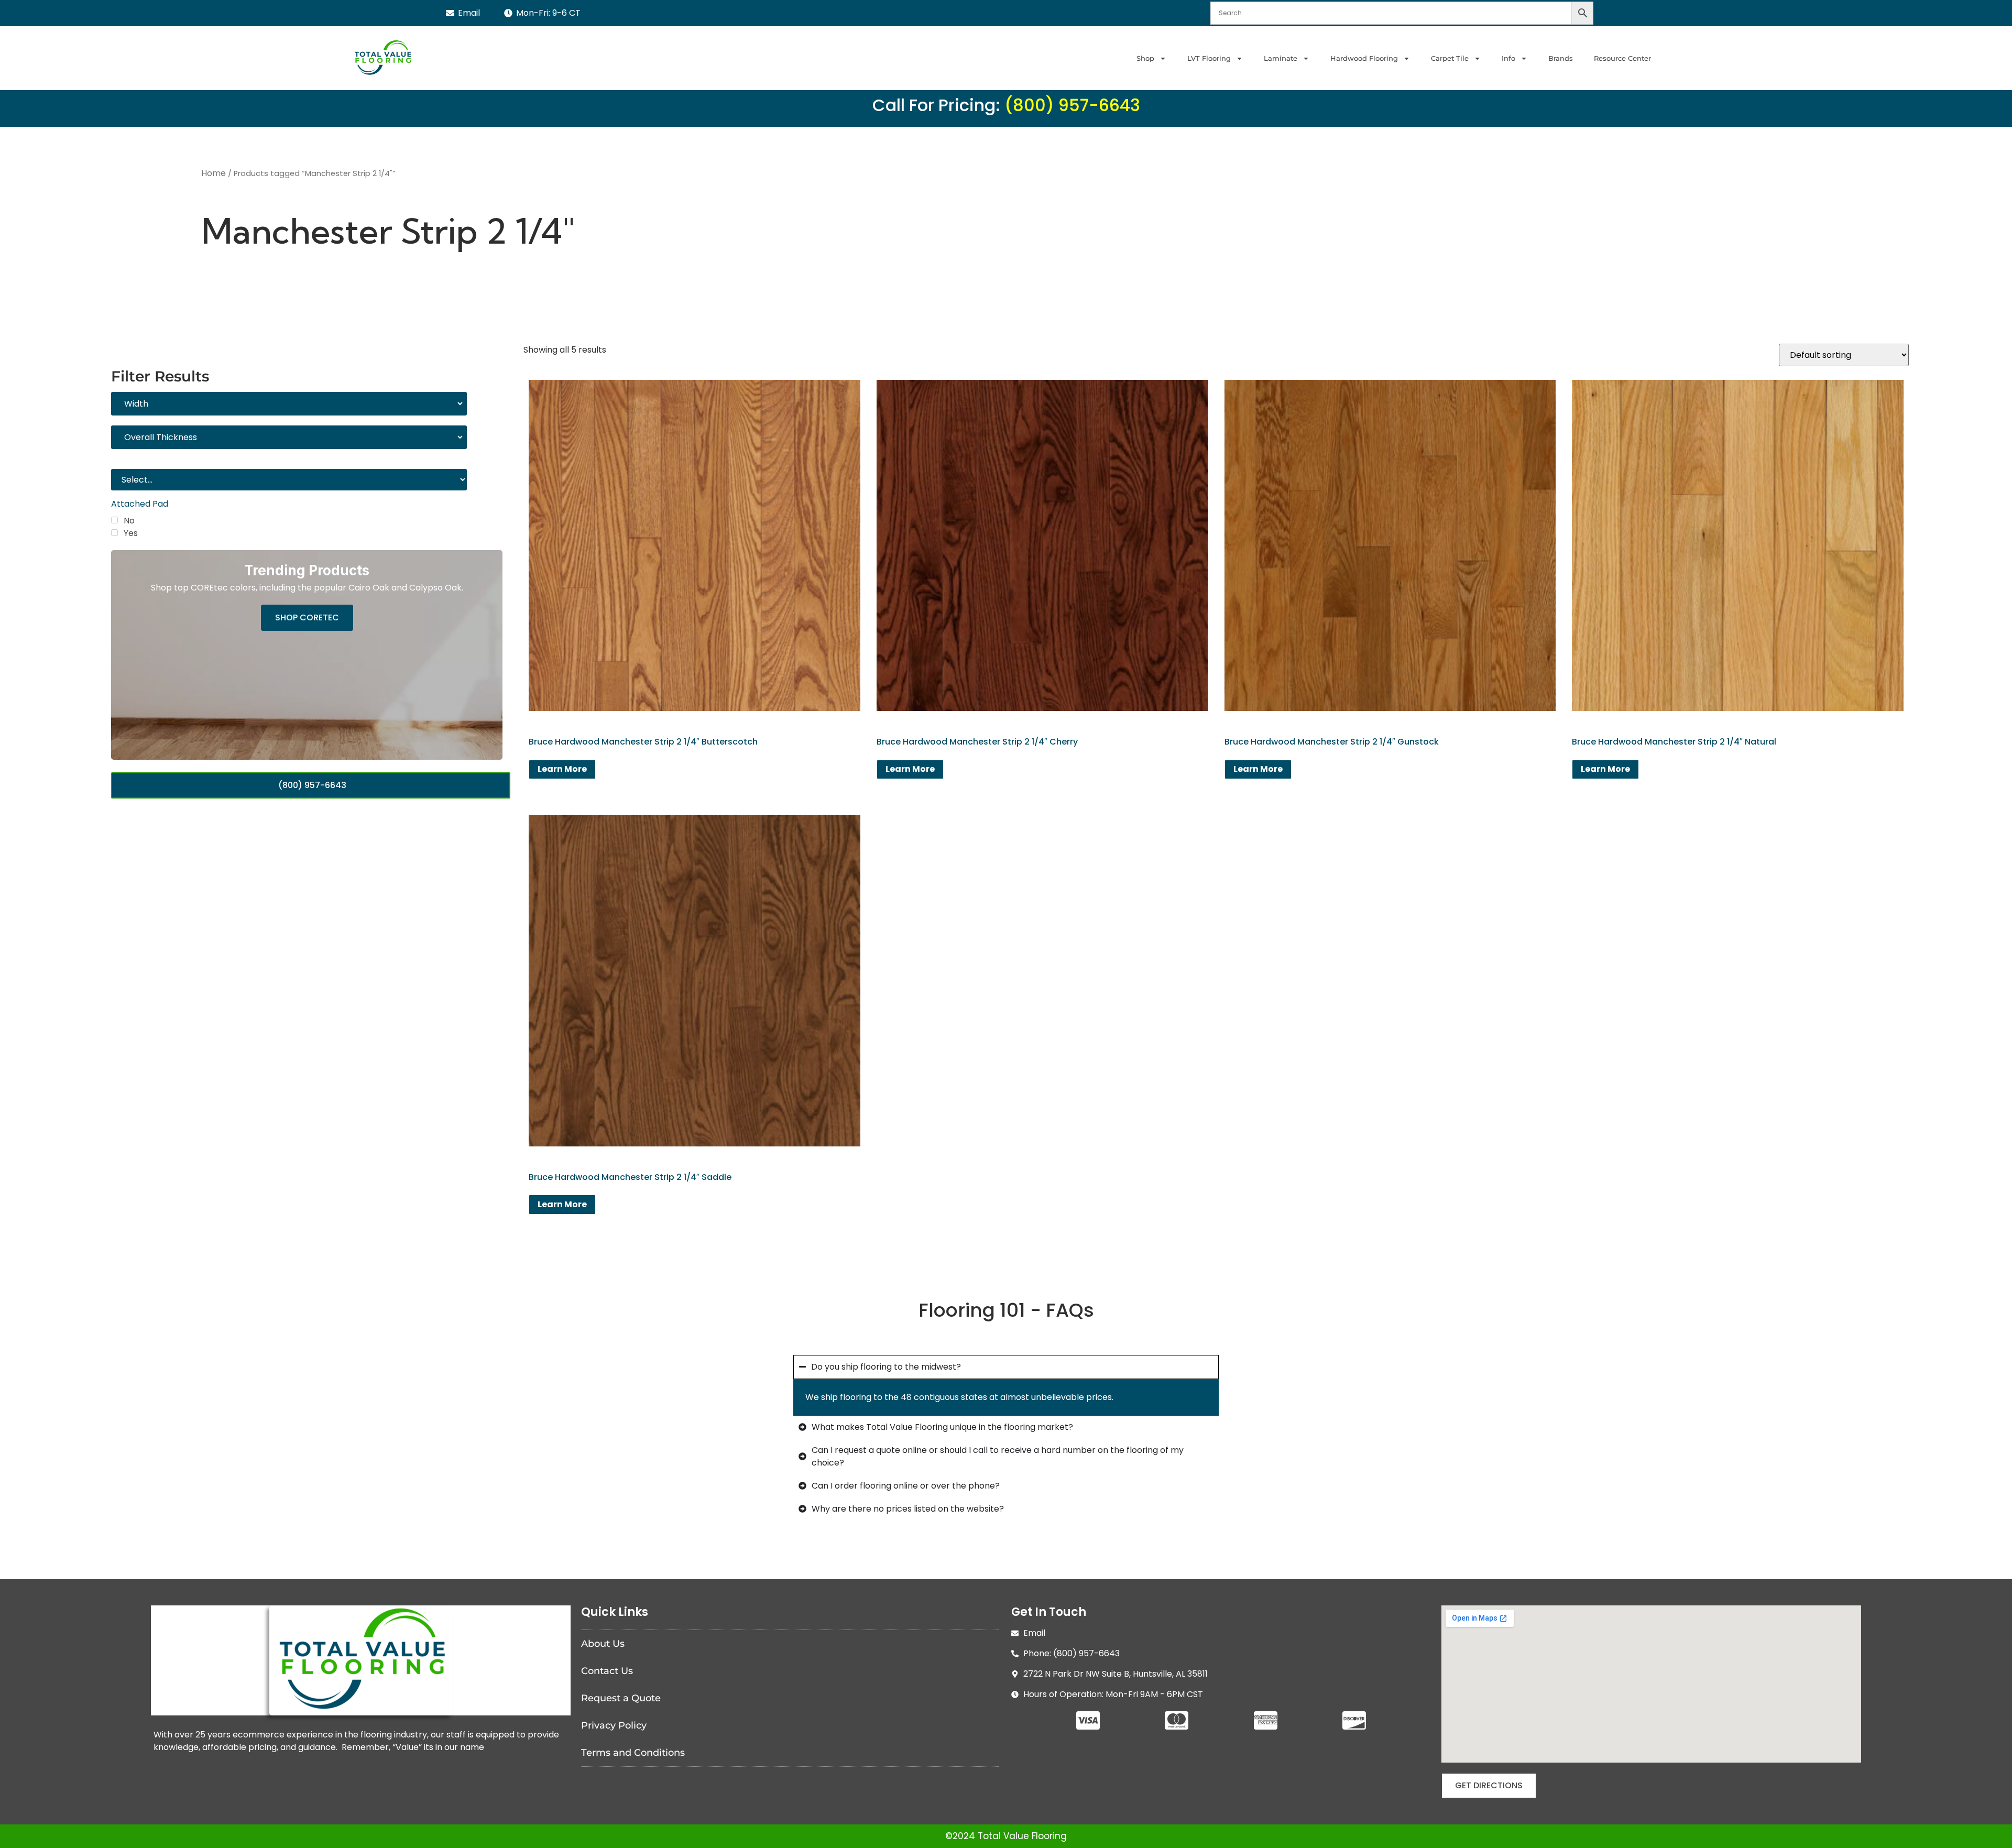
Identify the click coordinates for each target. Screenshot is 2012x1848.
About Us (603, 1644)
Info (1508, 58)
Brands (1561, 58)
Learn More (562, 769)
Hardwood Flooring (1364, 58)
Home (214, 173)
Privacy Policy (614, 1725)
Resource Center (1622, 58)
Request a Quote (621, 1698)
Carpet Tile (1450, 58)
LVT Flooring (1209, 58)
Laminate (1281, 58)
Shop (1145, 58)
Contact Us (607, 1671)
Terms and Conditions (633, 1753)
